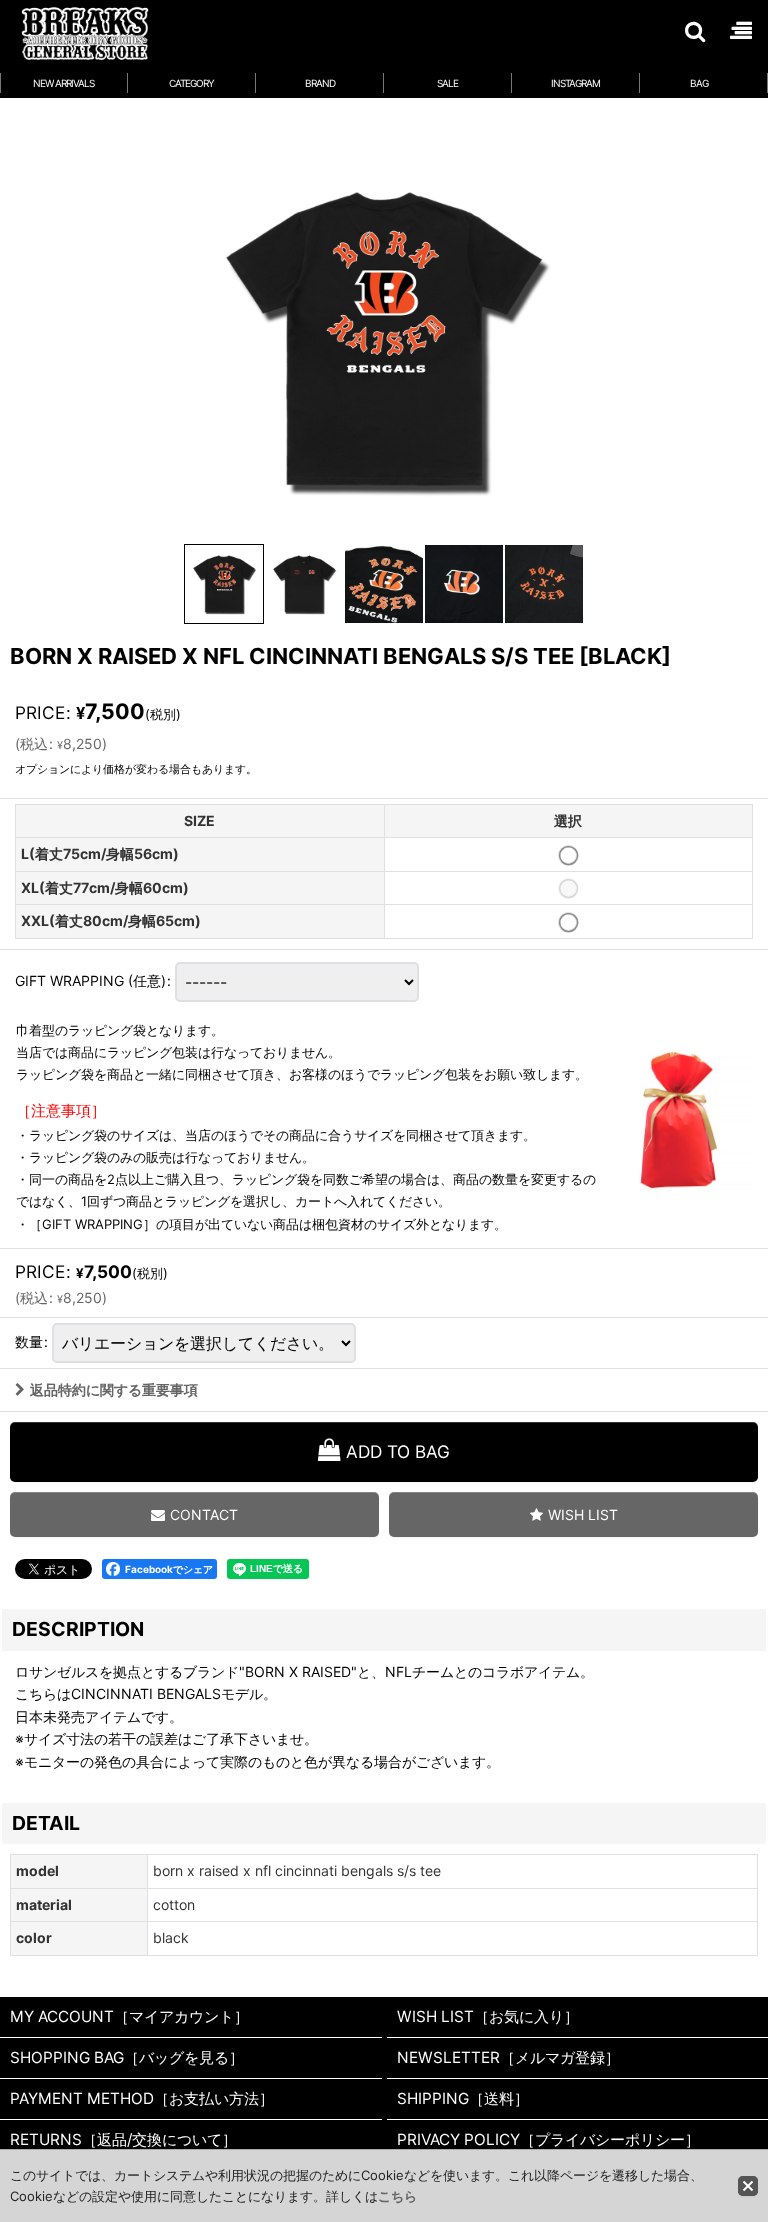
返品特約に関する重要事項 (114, 1389)
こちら (397, 2196)
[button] (694, 31)
